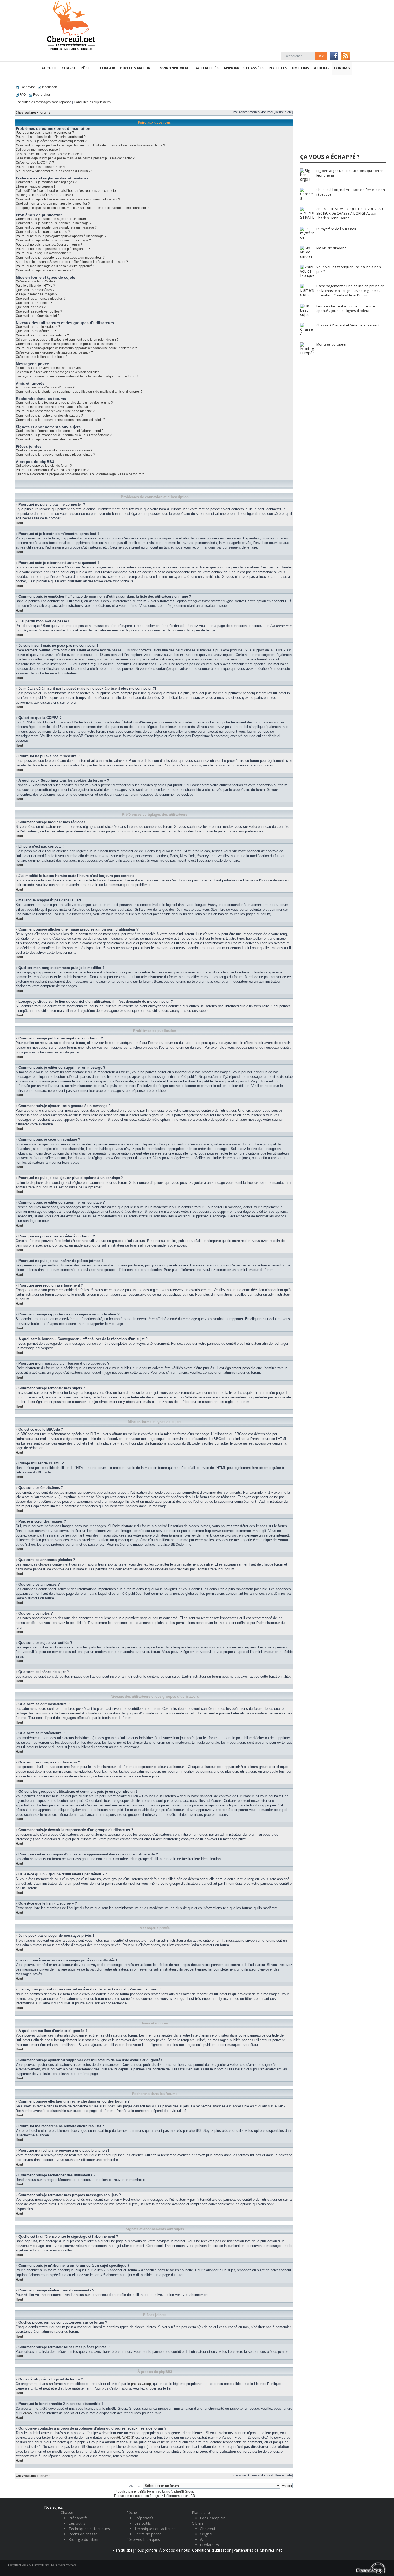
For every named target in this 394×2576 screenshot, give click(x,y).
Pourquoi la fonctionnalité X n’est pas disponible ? (52, 470)
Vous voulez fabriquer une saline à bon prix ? (349, 269)
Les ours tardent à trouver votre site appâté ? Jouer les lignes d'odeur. (346, 308)
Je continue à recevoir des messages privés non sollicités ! (58, 372)
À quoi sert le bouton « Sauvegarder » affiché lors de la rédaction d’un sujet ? (72, 262)
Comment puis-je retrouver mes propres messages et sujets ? (60, 420)
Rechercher (41, 95)
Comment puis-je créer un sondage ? (43, 232)
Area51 (28, 2413)
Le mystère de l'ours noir (336, 229)
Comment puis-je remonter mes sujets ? (45, 270)
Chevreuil (208, 2529)
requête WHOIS (122, 2438)
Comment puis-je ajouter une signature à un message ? (56, 227)
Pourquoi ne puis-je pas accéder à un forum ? (49, 245)
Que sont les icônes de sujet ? (38, 316)
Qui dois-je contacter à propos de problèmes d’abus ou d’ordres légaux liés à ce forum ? (80, 474)
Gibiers (198, 2523)
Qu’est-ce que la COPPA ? (35, 163)
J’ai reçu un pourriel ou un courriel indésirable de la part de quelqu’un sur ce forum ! (77, 376)
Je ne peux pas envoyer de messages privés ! (49, 368)
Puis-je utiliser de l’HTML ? (35, 286)
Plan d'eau (201, 2513)
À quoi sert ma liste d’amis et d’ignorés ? (45, 387)
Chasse (67, 2513)
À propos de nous (175, 2550)
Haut (19, 523)
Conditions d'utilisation (212, 2550)
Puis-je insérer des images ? (37, 294)
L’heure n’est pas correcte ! (35, 186)
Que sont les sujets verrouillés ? (39, 311)
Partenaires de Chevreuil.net (258, 2550)
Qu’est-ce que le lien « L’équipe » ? (42, 357)
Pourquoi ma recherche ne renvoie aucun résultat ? (53, 407)
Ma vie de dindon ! (331, 248)
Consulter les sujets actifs (92, 102)
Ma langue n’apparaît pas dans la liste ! (44, 195)
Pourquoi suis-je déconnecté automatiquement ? (51, 141)
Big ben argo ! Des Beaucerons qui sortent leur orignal (350, 173)
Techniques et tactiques (89, 2529)
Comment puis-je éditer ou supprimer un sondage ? (53, 240)
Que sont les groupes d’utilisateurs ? (42, 335)
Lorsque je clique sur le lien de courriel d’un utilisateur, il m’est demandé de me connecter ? (82, 208)
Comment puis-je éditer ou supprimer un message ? (54, 223)
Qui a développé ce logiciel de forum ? (44, 466)
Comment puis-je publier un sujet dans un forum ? (52, 219)
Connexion (27, 87)
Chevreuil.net (26, 113)
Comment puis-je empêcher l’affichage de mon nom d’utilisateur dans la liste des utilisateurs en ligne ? (90, 145)
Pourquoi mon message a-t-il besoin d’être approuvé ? (55, 266)
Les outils (77, 2523)
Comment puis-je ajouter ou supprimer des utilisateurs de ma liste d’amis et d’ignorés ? (79, 392)
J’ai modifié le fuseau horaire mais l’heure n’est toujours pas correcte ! (67, 191)
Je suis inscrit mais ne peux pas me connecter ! (50, 154)
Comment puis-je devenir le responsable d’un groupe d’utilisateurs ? (66, 344)
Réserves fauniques (143, 2539)
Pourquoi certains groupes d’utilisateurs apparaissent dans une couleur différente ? (76, 348)
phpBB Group (141, 2384)
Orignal (206, 2534)
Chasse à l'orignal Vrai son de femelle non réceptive (351, 192)
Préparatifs (78, 2518)
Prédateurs (209, 2545)
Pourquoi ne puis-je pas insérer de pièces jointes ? (53, 249)
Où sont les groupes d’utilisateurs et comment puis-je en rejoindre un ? (67, 340)
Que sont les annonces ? (34, 303)
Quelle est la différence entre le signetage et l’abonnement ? (60, 431)
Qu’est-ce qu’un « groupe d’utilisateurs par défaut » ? (54, 352)
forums (45, 113)
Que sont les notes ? (31, 307)
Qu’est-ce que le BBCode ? (36, 281)
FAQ (22, 95)
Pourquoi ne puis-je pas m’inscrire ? (42, 167)
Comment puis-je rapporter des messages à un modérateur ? (60, 258)
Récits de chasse (83, 2534)
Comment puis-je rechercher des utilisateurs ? (49, 416)
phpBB (139, 2492)
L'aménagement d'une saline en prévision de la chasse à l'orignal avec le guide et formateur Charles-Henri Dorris (350, 291)
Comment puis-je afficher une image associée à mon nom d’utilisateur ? (68, 199)
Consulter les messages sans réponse (43, 102)
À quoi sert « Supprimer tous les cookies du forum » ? (55, 171)
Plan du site (122, 2550)
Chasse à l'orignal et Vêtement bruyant (348, 325)
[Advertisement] (340, 116)
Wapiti (205, 2539)
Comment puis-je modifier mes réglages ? (46, 182)
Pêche (132, 2513)
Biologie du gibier (84, 2539)
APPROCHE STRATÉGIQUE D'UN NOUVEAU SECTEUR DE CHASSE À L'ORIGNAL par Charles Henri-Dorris (350, 213)
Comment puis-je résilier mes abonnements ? (49, 439)
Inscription (49, 87)
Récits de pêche (148, 2534)
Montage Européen (332, 344)
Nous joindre (146, 2550)
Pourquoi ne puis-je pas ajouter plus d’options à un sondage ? (61, 236)
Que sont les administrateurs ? (38, 327)
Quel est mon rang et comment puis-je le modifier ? (53, 204)
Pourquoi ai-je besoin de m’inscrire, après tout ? (51, 137)
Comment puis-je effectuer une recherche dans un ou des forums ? (64, 403)
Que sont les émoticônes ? (35, 290)
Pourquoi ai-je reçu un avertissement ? (44, 253)
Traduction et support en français (137, 2496)
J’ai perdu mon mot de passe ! (38, 150)
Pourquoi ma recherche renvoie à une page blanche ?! (56, 411)
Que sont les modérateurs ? (36, 331)
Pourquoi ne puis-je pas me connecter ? (45, 133)
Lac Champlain (213, 2518)
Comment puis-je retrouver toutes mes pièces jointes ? (55, 455)
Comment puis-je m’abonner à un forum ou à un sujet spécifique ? (64, 435)
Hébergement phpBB (179, 2496)
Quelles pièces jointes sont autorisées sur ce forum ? (54, 450)
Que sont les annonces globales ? (41, 299)
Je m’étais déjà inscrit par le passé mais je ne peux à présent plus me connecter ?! (76, 158)
